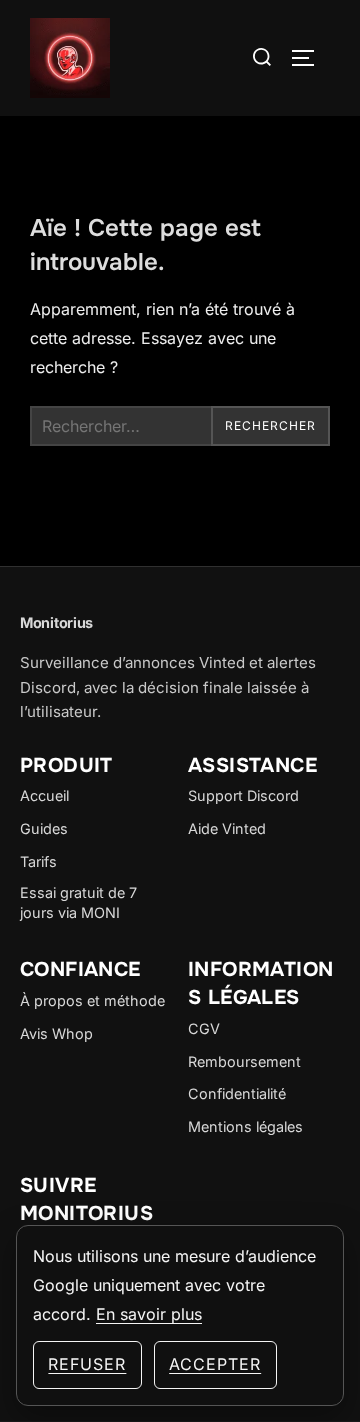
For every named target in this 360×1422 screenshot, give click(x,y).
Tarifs (38, 861)
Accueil (44, 795)
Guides (44, 828)
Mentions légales (245, 1126)
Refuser (87, 1364)
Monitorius (56, 622)
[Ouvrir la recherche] (262, 57)
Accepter (215, 1364)
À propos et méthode (92, 1000)
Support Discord (243, 795)
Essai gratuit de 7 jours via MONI (78, 902)
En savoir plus (149, 1314)
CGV (204, 1028)
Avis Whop (56, 1033)
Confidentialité (237, 1093)
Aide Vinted (227, 828)
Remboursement (244, 1061)
